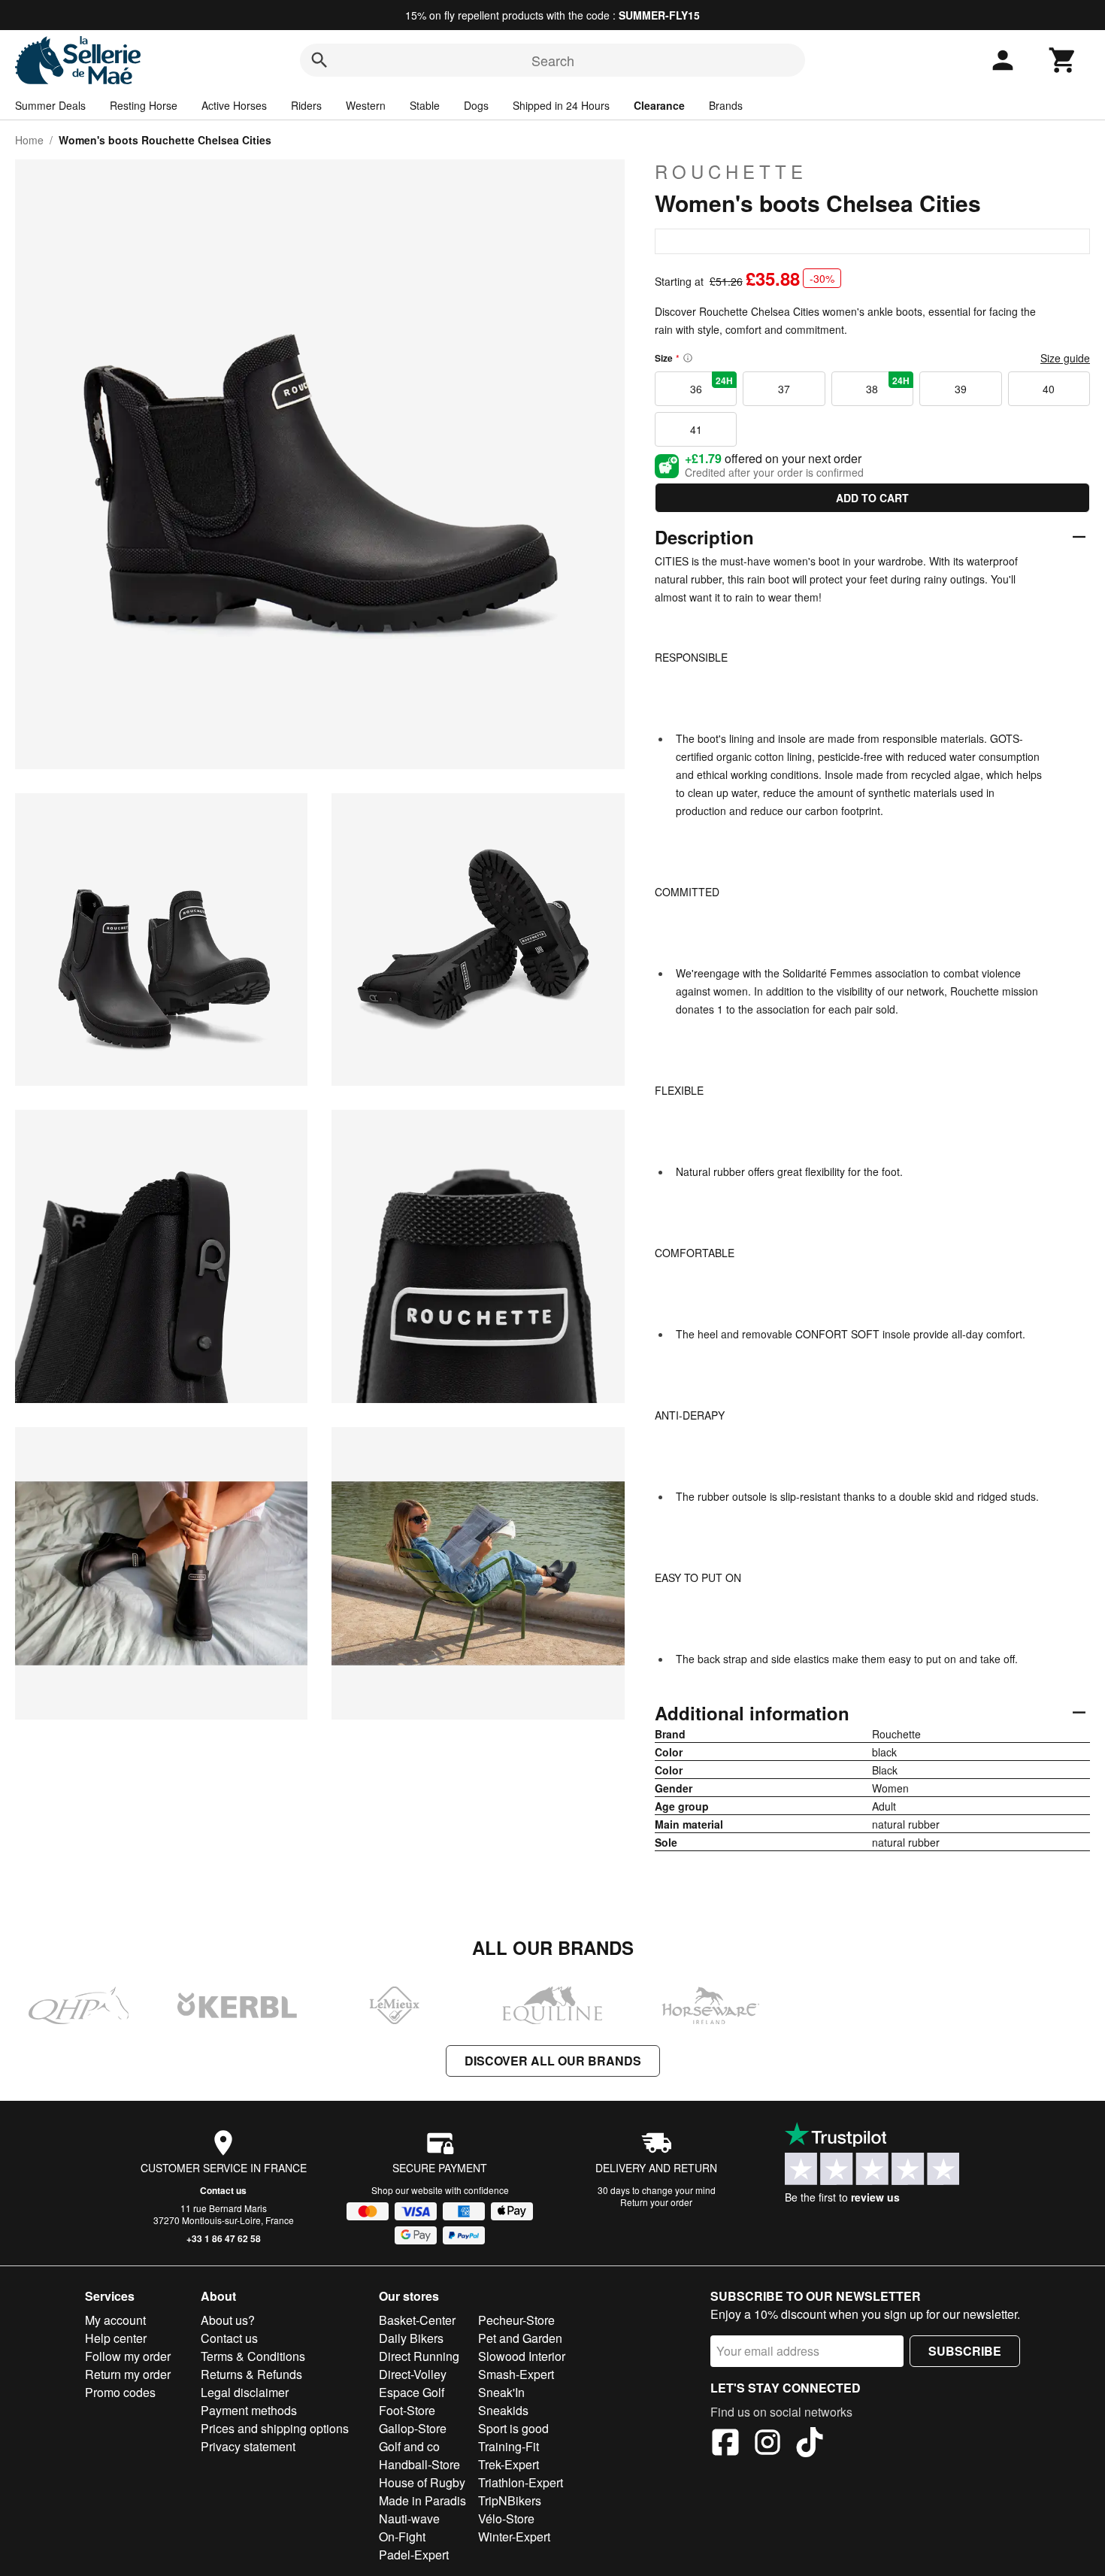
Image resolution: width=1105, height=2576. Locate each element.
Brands (726, 105)
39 (961, 389)
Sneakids (503, 2410)
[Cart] (1063, 60)
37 (784, 389)
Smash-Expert (516, 2374)
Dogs (476, 105)
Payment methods (249, 2410)
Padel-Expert (414, 2555)
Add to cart (872, 498)
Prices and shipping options (275, 2428)
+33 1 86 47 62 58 (224, 2238)
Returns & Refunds (251, 2374)
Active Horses (234, 105)
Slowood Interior (522, 2356)
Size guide (1065, 358)
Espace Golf (412, 2392)
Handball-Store (419, 2464)
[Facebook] (725, 2444)
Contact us (223, 2190)
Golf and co (409, 2446)
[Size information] (688, 358)
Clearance (659, 105)
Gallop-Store (413, 2428)
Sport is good (513, 2428)
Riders (306, 105)
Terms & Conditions (253, 2356)
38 (888, 385)
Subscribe (965, 2351)
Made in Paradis (422, 2500)
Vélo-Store (506, 2518)
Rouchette (731, 171)
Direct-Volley (413, 2374)
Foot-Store (407, 2410)
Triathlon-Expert (521, 2482)
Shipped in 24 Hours (561, 105)
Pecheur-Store (516, 2320)
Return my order (128, 2374)
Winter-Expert (514, 2537)
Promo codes (120, 2392)
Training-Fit (509, 2446)
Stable (425, 105)
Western (366, 105)
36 (712, 385)
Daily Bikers (411, 2338)
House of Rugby (422, 2482)
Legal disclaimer (245, 2392)
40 (1049, 389)
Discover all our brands (553, 2061)
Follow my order (128, 2356)
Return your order (656, 2202)
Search (553, 60)
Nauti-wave (409, 2518)
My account (115, 2320)
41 (696, 429)
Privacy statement (248, 2446)
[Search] (319, 60)
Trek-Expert (509, 2464)
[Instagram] (767, 2444)
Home (29, 140)
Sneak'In (501, 2392)
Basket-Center (417, 2320)
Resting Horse (144, 105)
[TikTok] (810, 2444)
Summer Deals (50, 105)
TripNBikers (510, 2500)
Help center (116, 2338)
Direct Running (419, 2356)
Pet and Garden (520, 2338)
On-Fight (402, 2537)
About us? (228, 2320)
